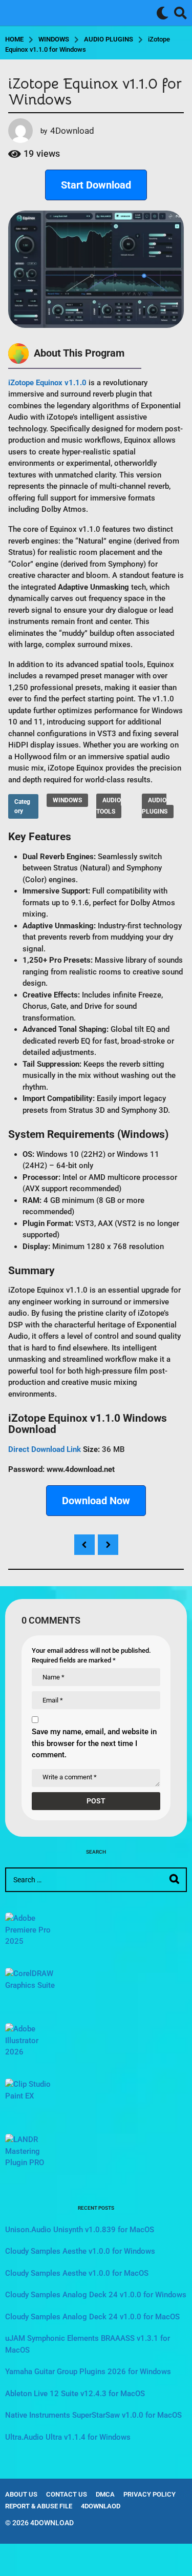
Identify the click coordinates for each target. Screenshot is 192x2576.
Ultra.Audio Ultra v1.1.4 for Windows (68, 2437)
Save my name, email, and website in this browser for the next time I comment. (94, 1743)
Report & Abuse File (39, 2506)
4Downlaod (101, 2506)
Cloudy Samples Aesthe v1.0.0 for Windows (80, 2251)
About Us (21, 2494)
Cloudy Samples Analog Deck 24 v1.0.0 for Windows (96, 2295)
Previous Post (84, 1545)
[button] (163, 13)
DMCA (105, 2494)
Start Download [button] (96, 185)
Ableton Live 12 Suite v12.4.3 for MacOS (75, 2394)
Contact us (67, 2494)
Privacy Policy (150, 2494)
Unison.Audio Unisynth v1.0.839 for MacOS (80, 2230)
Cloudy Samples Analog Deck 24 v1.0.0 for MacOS (92, 2317)
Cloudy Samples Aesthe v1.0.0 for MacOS (77, 2273)
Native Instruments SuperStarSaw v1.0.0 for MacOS (93, 2415)
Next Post (108, 1545)
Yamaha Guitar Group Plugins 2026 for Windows (88, 2372)
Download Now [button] (96, 1501)
